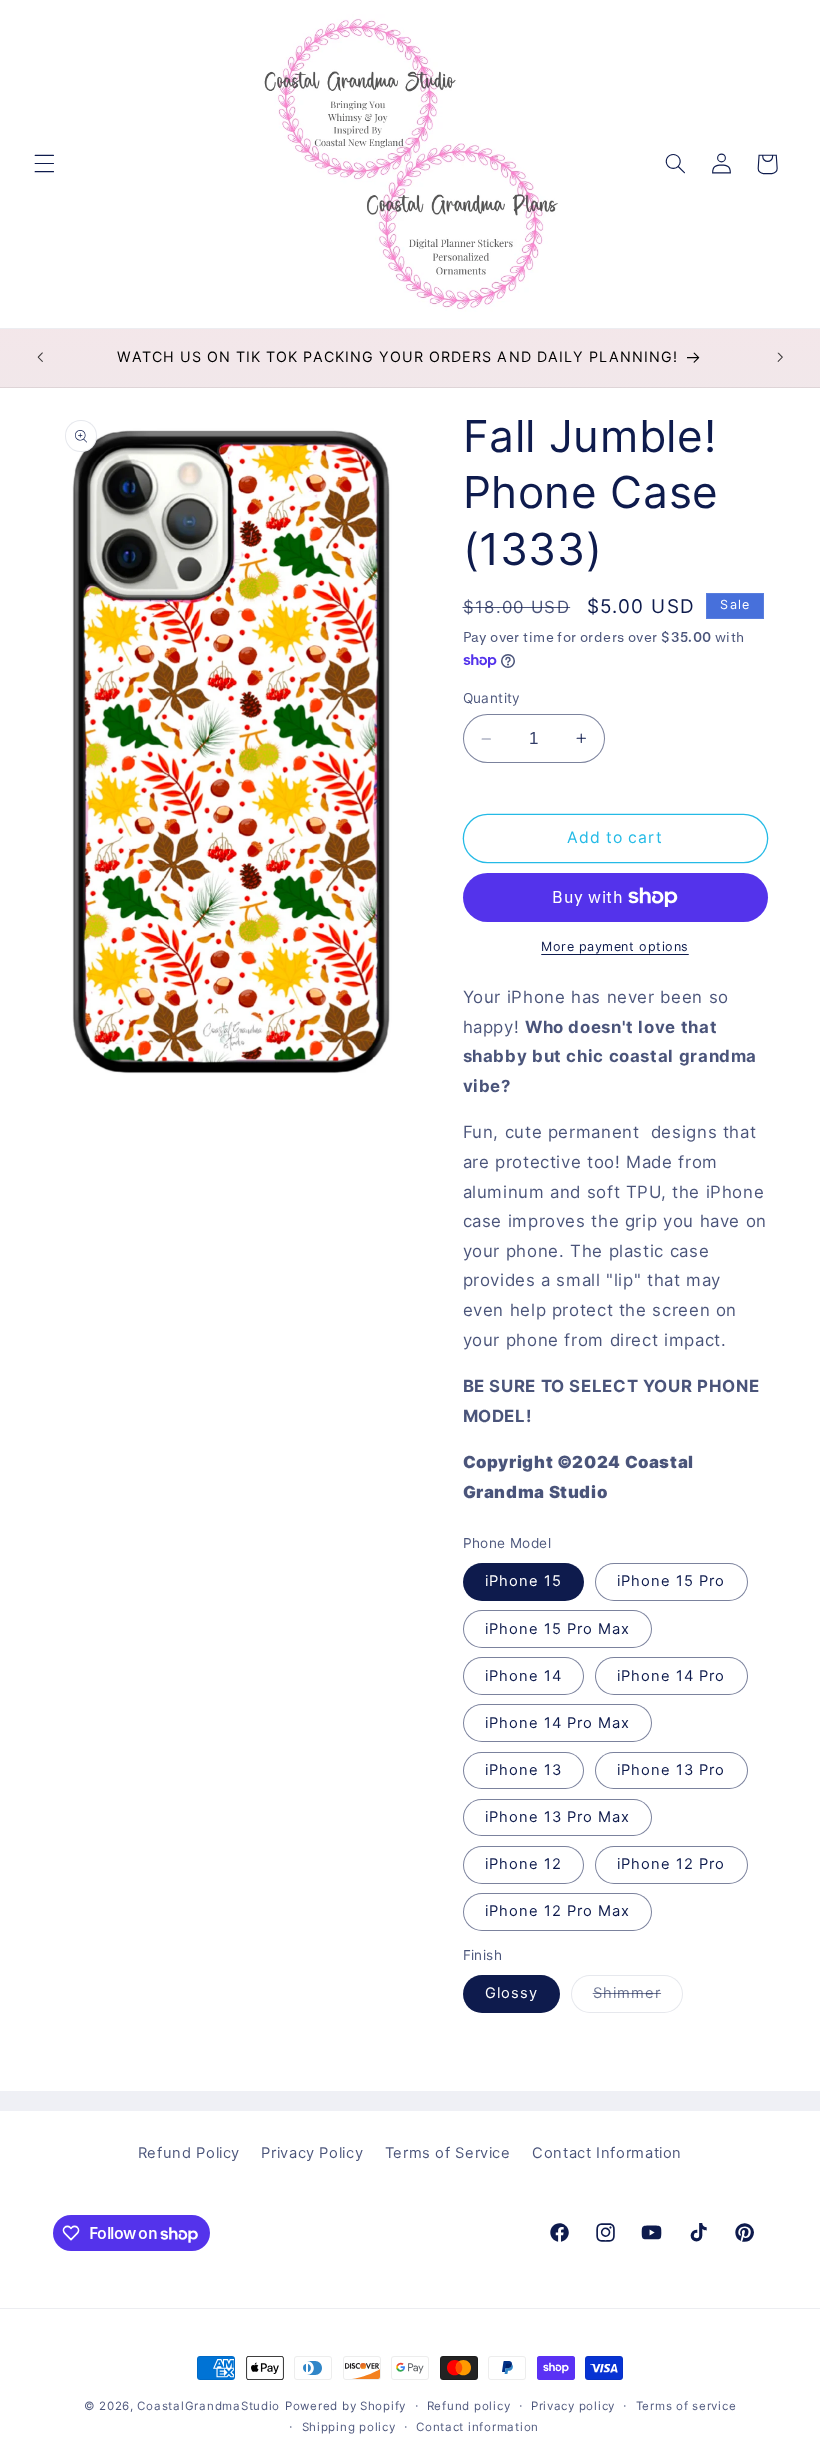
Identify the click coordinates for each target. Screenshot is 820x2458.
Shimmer (638, 1997)
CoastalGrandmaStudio (208, 2406)
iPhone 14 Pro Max (558, 1723)
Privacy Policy (312, 2153)
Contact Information (607, 2153)
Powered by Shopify (345, 2406)
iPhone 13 (523, 1770)
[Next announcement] (780, 358)
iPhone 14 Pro (671, 1676)
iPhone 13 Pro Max (558, 1817)
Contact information (477, 2427)
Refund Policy (189, 2153)
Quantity (492, 698)
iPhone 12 (523, 1864)
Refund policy (469, 2406)
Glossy (511, 1993)
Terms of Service (448, 2153)
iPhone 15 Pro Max (558, 1629)
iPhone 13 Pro (671, 1770)
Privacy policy (573, 2406)
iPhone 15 (523, 1581)
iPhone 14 (523, 1676)
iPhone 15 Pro (671, 1581)
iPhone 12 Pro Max (558, 1911)
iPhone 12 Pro (671, 1864)
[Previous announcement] (40, 358)
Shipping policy (349, 2427)
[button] (44, 164)
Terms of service (686, 2406)
